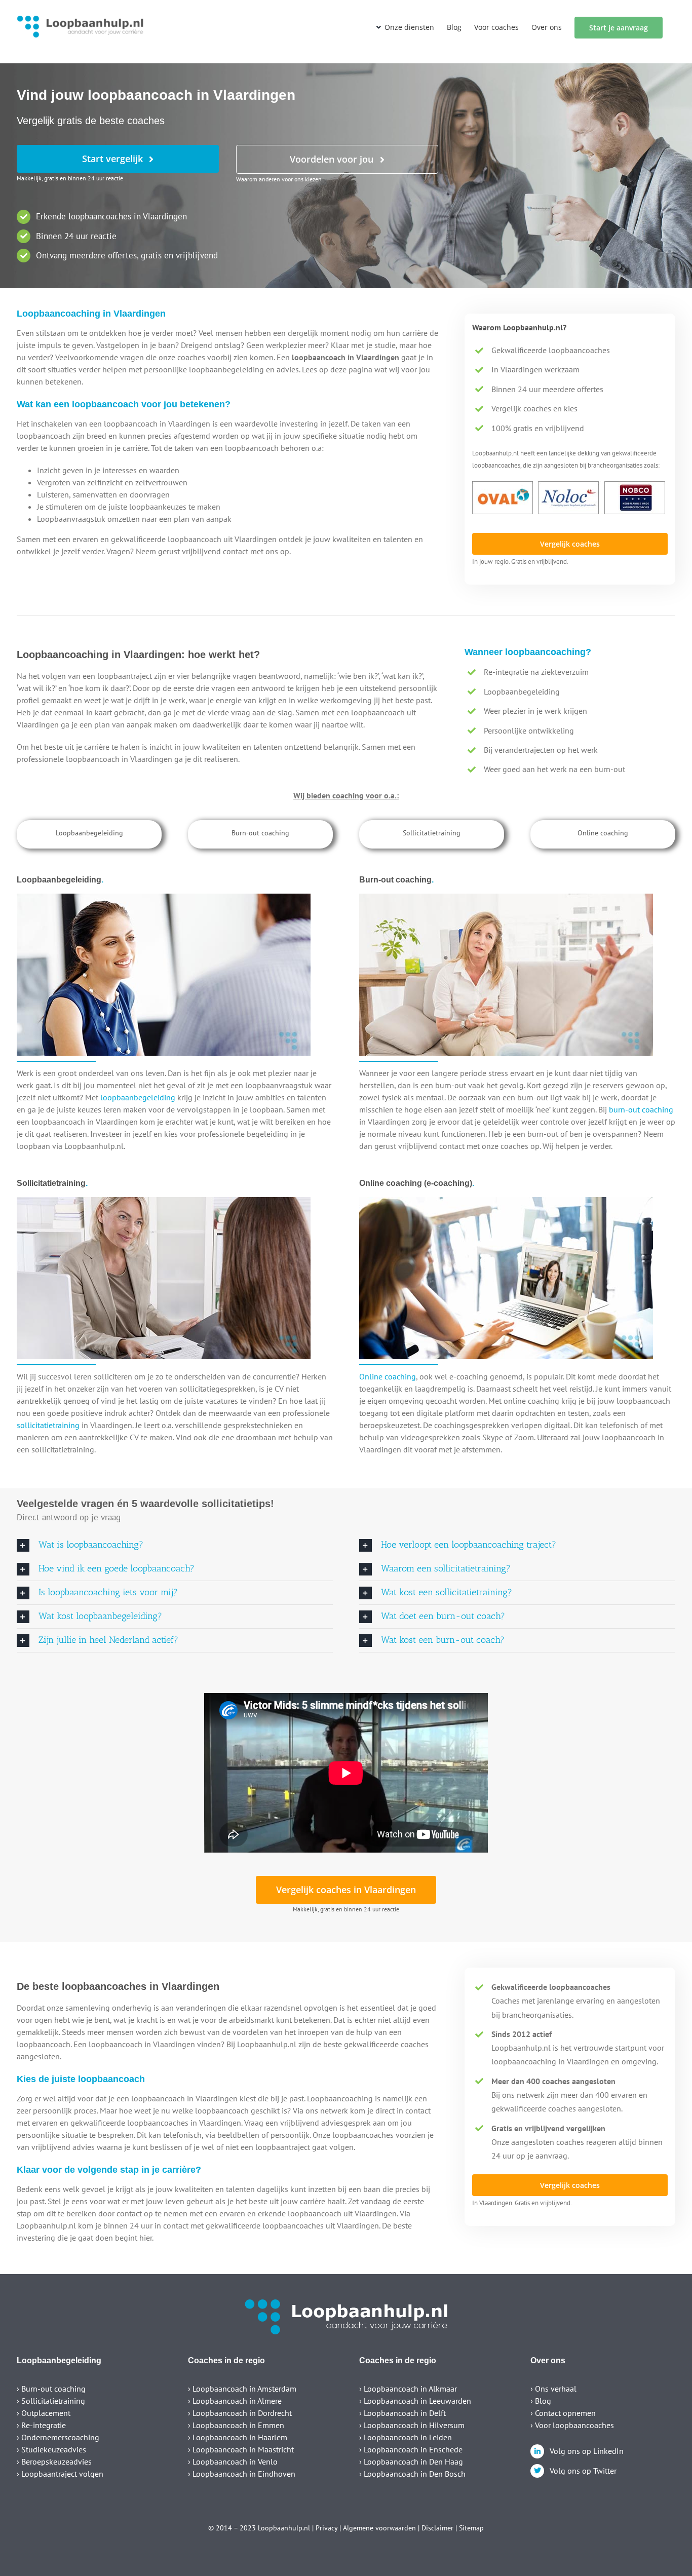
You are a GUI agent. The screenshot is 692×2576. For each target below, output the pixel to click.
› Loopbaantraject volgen (60, 2474)
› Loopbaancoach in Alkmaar (408, 2389)
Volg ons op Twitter (583, 2471)
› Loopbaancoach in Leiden (406, 2437)
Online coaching (388, 1376)
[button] (175, 1545)
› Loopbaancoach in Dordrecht (240, 2413)
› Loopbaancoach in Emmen (236, 2425)
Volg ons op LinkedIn (587, 2451)
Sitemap (471, 2528)
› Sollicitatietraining (51, 2401)
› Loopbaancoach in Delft (402, 2413)
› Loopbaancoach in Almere (235, 2401)
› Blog (541, 2401)
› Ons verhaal (553, 2389)
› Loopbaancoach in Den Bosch (412, 2474)
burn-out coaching (641, 1109)
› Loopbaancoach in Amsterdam (242, 2389)
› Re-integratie (41, 2425)
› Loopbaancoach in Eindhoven (242, 2474)
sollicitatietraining (48, 1425)
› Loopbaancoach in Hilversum (412, 2425)
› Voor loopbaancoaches (572, 2425)
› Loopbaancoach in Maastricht (241, 2449)
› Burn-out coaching (51, 2389)
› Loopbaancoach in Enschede (411, 2449)
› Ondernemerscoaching (58, 2437)
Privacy (326, 2528)
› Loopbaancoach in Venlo (233, 2462)
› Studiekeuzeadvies (51, 2449)
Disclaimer (437, 2528)
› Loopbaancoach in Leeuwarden (415, 2401)
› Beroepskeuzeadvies (54, 2462)
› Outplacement (44, 2413)
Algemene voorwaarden (379, 2528)
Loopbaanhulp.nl (284, 2528)
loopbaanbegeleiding (138, 1097)
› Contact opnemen (563, 2413)
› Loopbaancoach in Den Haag (411, 2462)
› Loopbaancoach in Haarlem (238, 2437)
